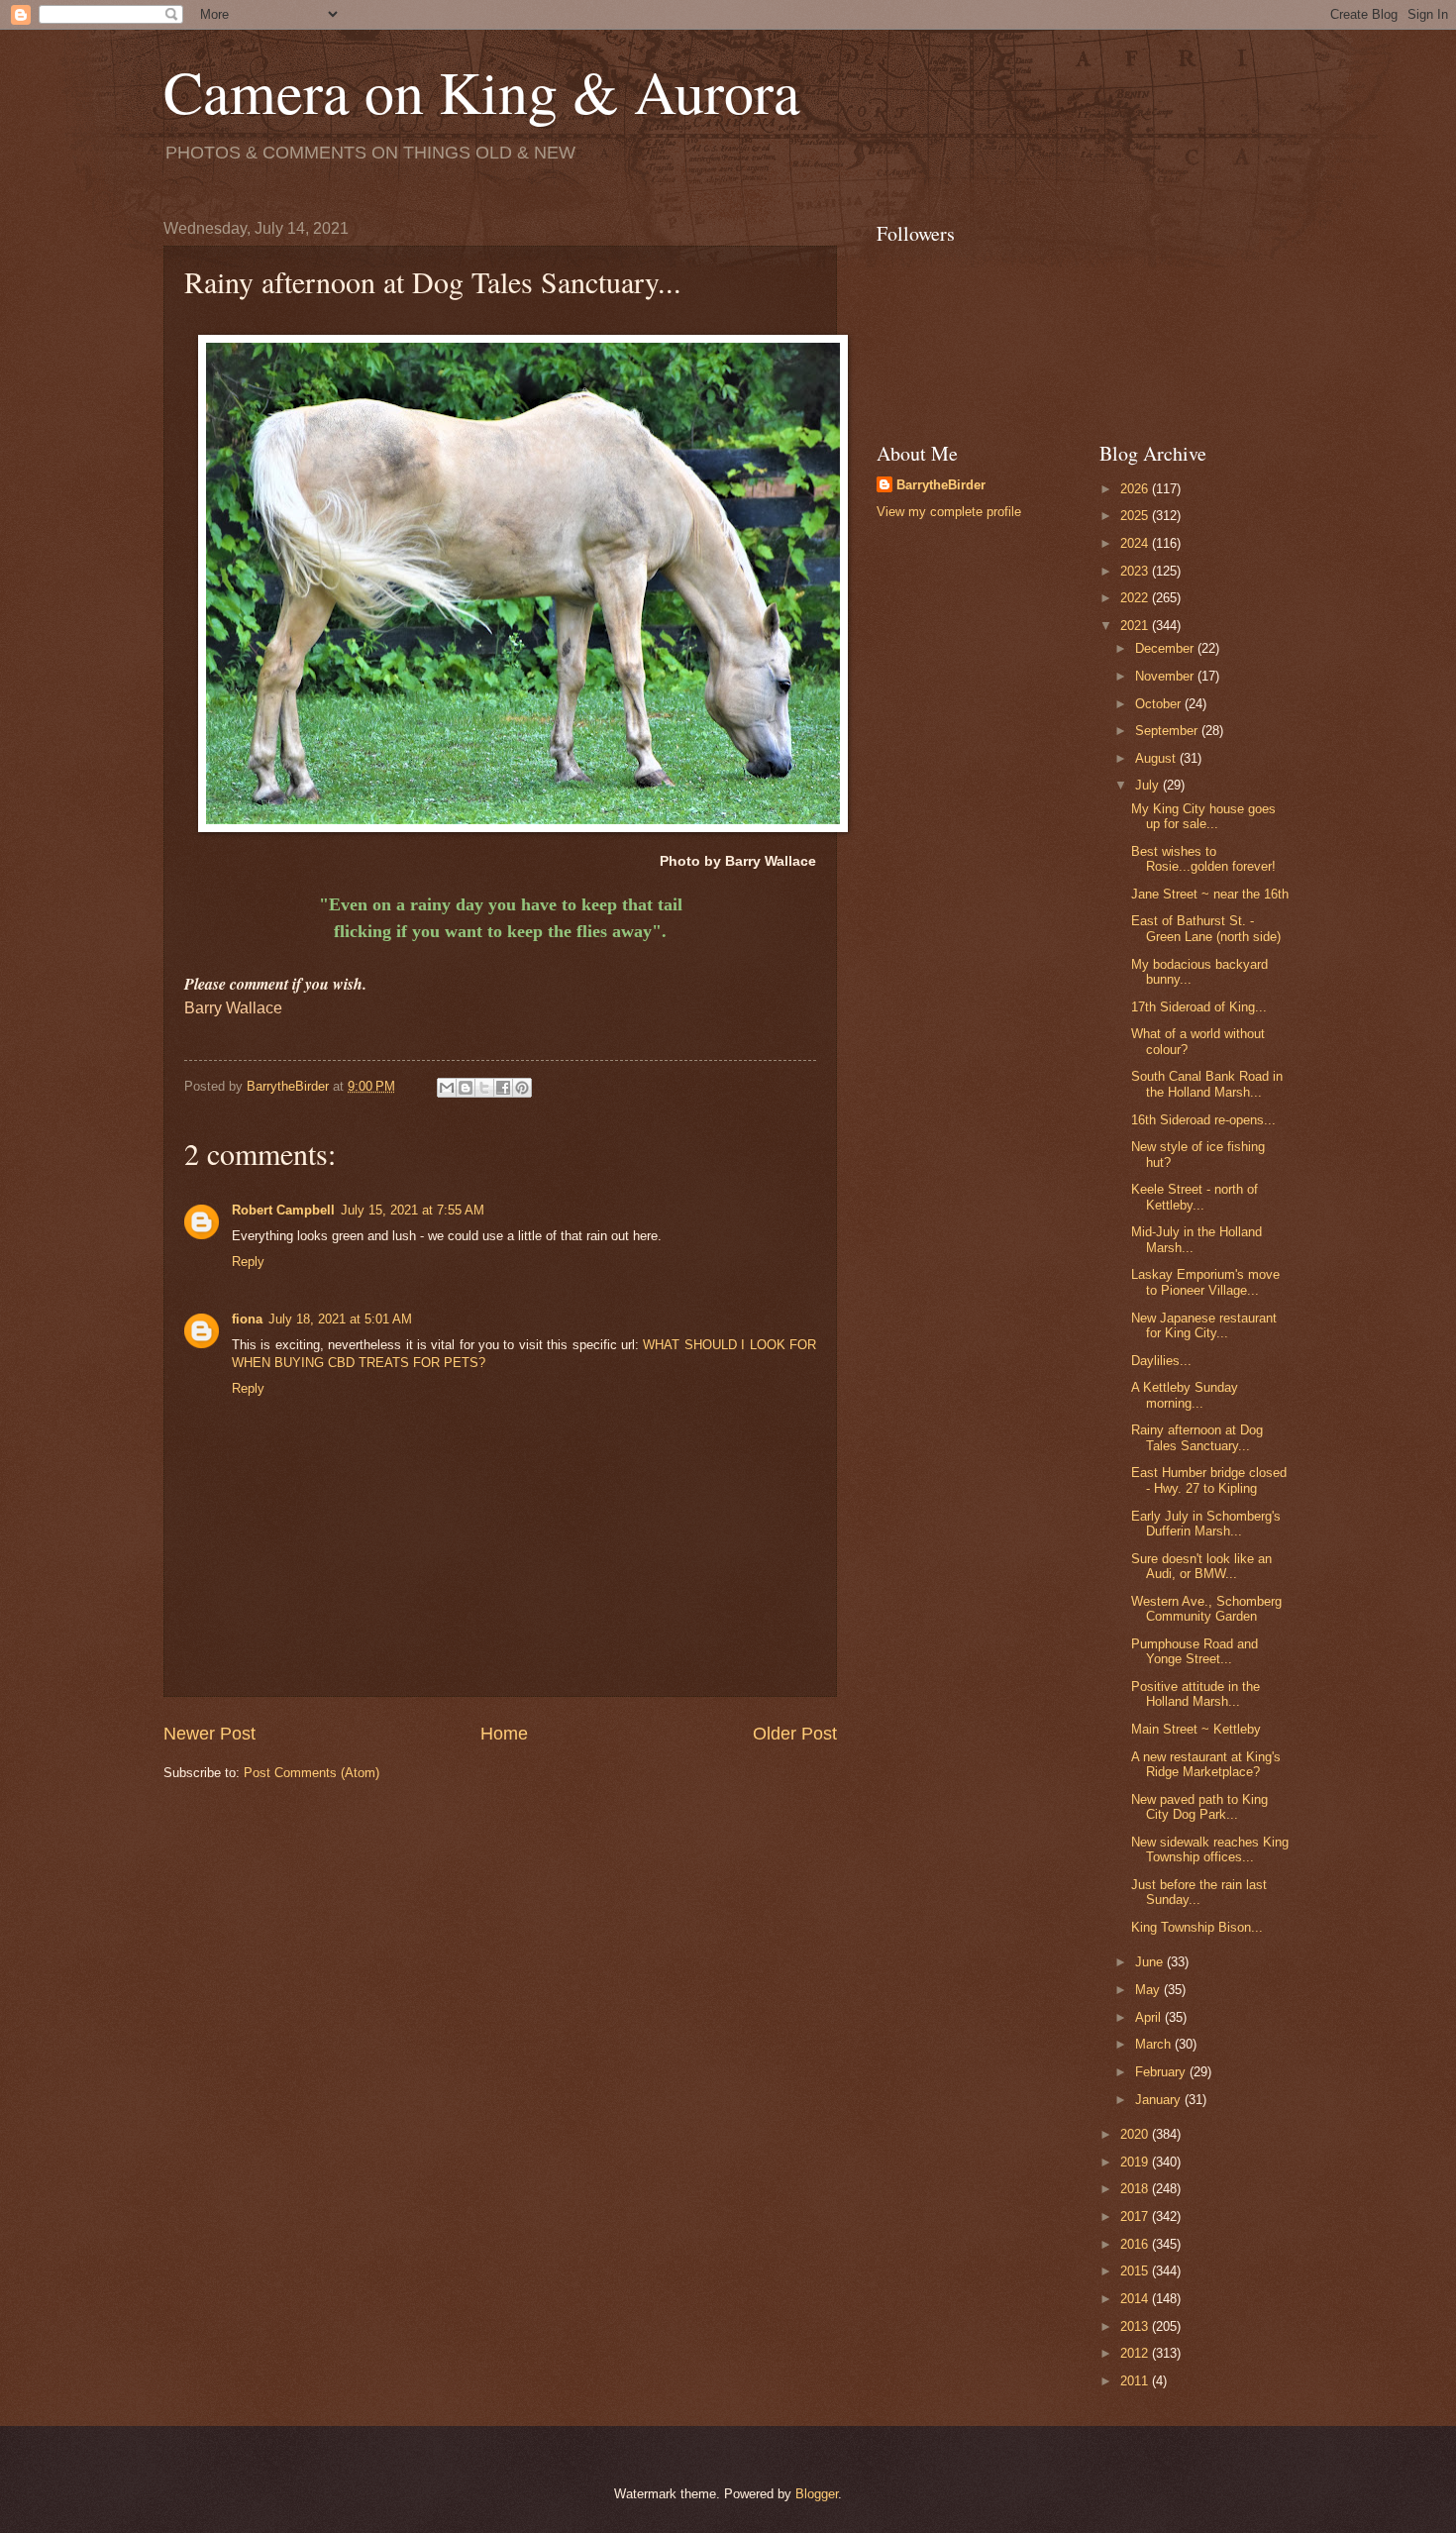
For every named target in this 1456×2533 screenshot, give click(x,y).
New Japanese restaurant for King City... (1204, 1325)
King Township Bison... (1197, 1927)
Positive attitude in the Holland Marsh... (1196, 1694)
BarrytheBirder (941, 485)
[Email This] (447, 1088)
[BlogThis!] (466, 1088)
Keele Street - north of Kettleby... (1195, 1197)
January (1160, 2100)
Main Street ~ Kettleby (1196, 1729)
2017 (1136, 2216)
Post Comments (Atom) (312, 1773)
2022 (1136, 598)
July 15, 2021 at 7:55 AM (413, 1210)
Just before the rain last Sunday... (1199, 1892)
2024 (1136, 543)
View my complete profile (949, 512)
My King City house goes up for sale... (1203, 816)
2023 (1136, 571)
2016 (1136, 2244)
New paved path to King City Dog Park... (1199, 1807)
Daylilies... (1161, 1361)
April (1150, 2017)
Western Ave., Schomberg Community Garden (1206, 1609)
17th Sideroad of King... (1199, 1007)
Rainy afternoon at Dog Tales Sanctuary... (1197, 1437)
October (1160, 704)
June (1151, 1962)
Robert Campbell (283, 1210)
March (1155, 2044)
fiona (247, 1319)
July (1149, 785)
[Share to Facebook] (503, 1088)
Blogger (817, 2494)
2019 (1136, 2162)
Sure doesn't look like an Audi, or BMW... (1201, 1566)
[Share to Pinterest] (522, 1088)
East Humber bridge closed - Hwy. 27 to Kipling (1209, 1480)
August (1157, 758)
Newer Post (209, 1734)
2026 (1136, 489)
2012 (1136, 2353)
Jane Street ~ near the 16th (1210, 894)
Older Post (795, 1734)
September (1168, 731)
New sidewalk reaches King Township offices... (1210, 1849)
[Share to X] (484, 1088)
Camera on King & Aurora (482, 91)
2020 (1136, 2134)
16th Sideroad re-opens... (1203, 1120)
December (1166, 648)
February (1162, 2072)
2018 (1136, 2189)
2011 (1136, 2381)
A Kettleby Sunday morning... (1185, 1395)
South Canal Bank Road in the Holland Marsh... (1207, 1084)
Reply (248, 1262)
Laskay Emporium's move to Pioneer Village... (1205, 1282)
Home (504, 1734)
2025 (1136, 516)
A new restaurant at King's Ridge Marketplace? (1206, 1764)
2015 (1136, 2271)
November (1166, 676)
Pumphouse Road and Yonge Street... (1195, 1651)
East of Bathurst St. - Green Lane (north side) (1206, 928)
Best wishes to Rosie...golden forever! (1203, 859)
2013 (1136, 2326)
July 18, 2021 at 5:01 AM (340, 1319)
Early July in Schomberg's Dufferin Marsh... (1206, 1524)
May (1149, 1990)
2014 (1136, 2299)
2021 (1136, 626)
